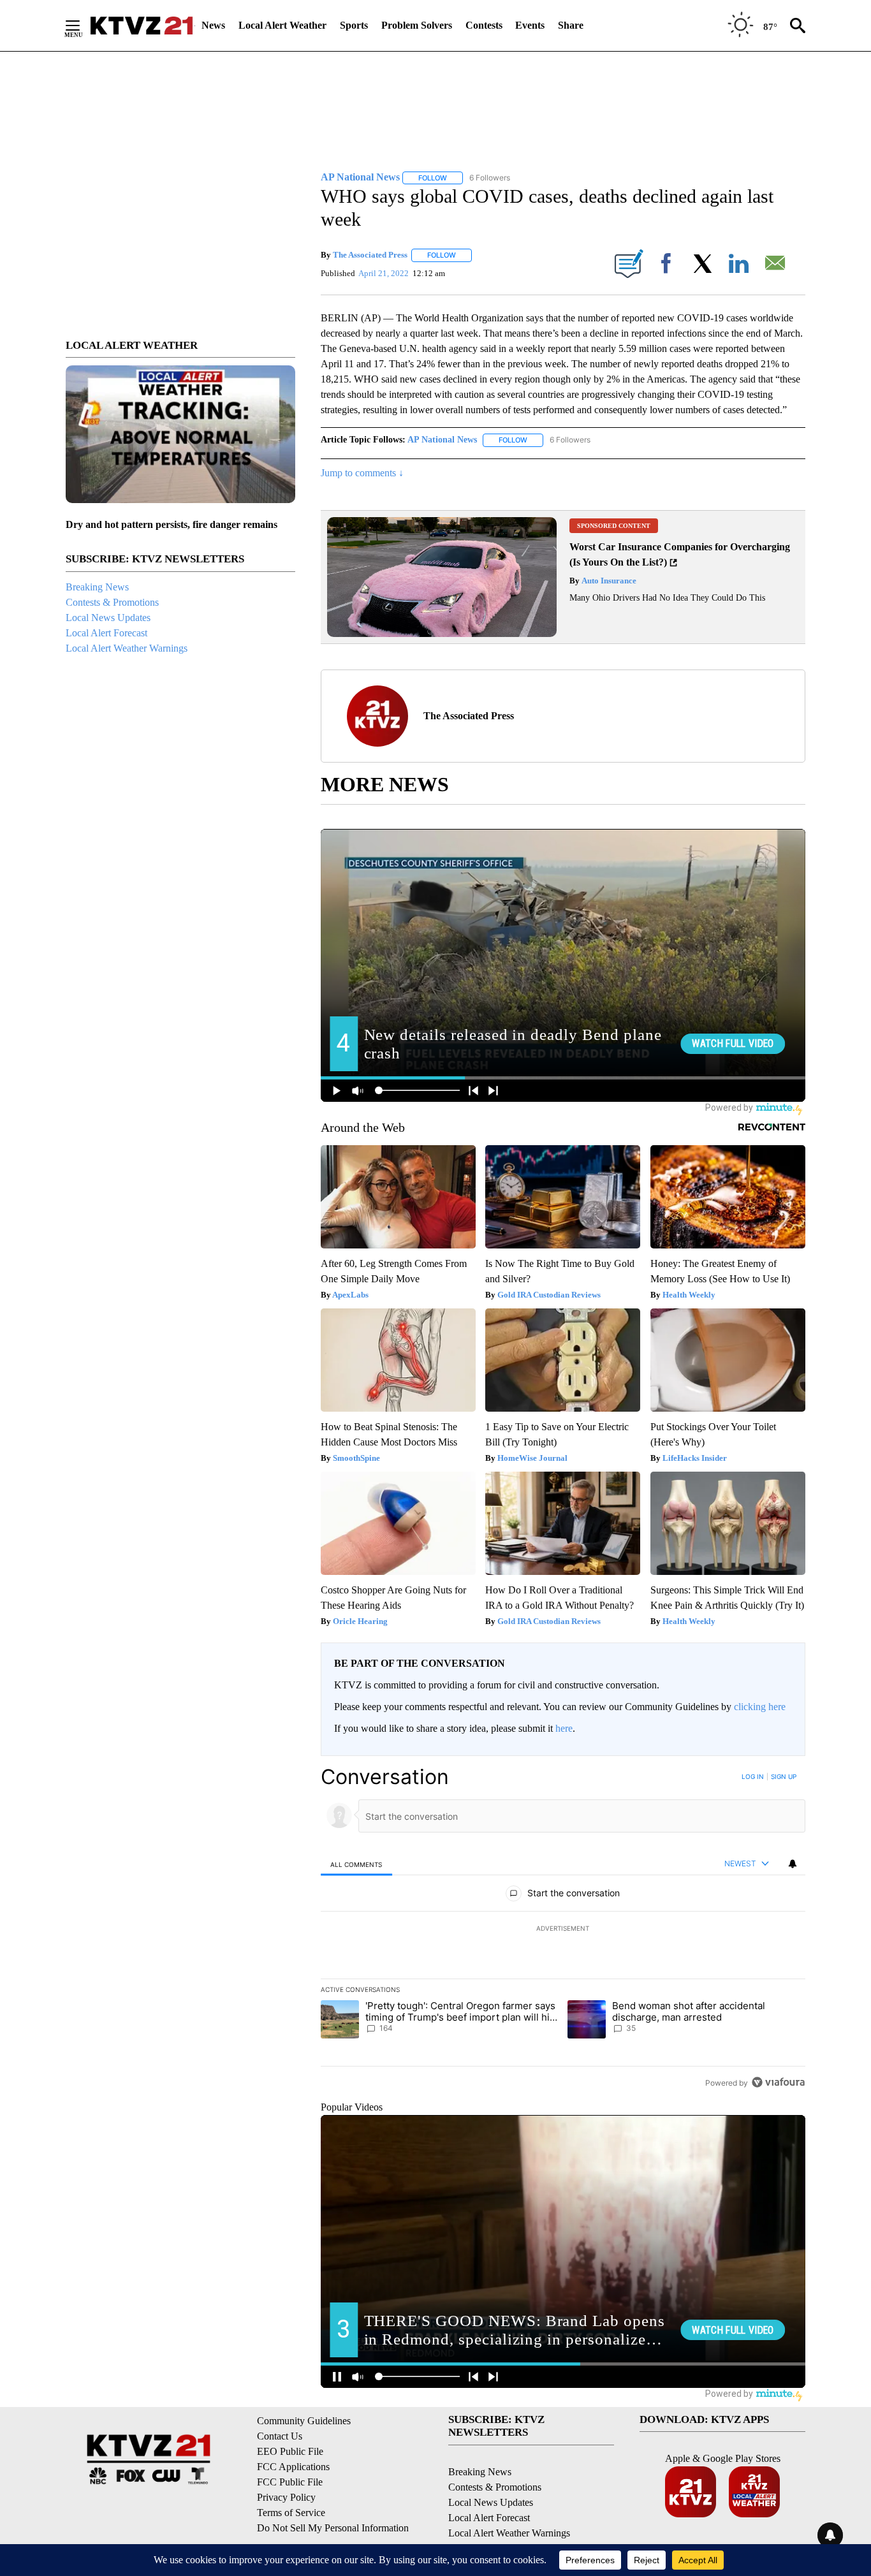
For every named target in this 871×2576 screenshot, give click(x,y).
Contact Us (280, 2436)
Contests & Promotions (112, 602)
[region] (563, 1929)
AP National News (442, 440)
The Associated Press (370, 255)
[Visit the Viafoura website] (778, 2082)
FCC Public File (290, 2482)
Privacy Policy (286, 2497)
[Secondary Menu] (82, 26)
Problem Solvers (417, 25)
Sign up (784, 1776)
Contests (484, 25)
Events (530, 25)
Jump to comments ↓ (362, 473)
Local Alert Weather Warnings (127, 648)
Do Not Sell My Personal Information (333, 2528)
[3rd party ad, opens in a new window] (442, 633)
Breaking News (97, 587)
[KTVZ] (142, 26)
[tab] (356, 1864)
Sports (354, 25)
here (564, 1728)
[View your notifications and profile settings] (793, 1864)
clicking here (760, 1707)
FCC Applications (293, 2467)
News (213, 25)
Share (571, 25)
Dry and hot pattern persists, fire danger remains (172, 524)
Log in (753, 1776)
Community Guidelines (304, 2421)
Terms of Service (291, 2513)
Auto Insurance (608, 581)
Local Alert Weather (282, 25)
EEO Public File (290, 2451)
